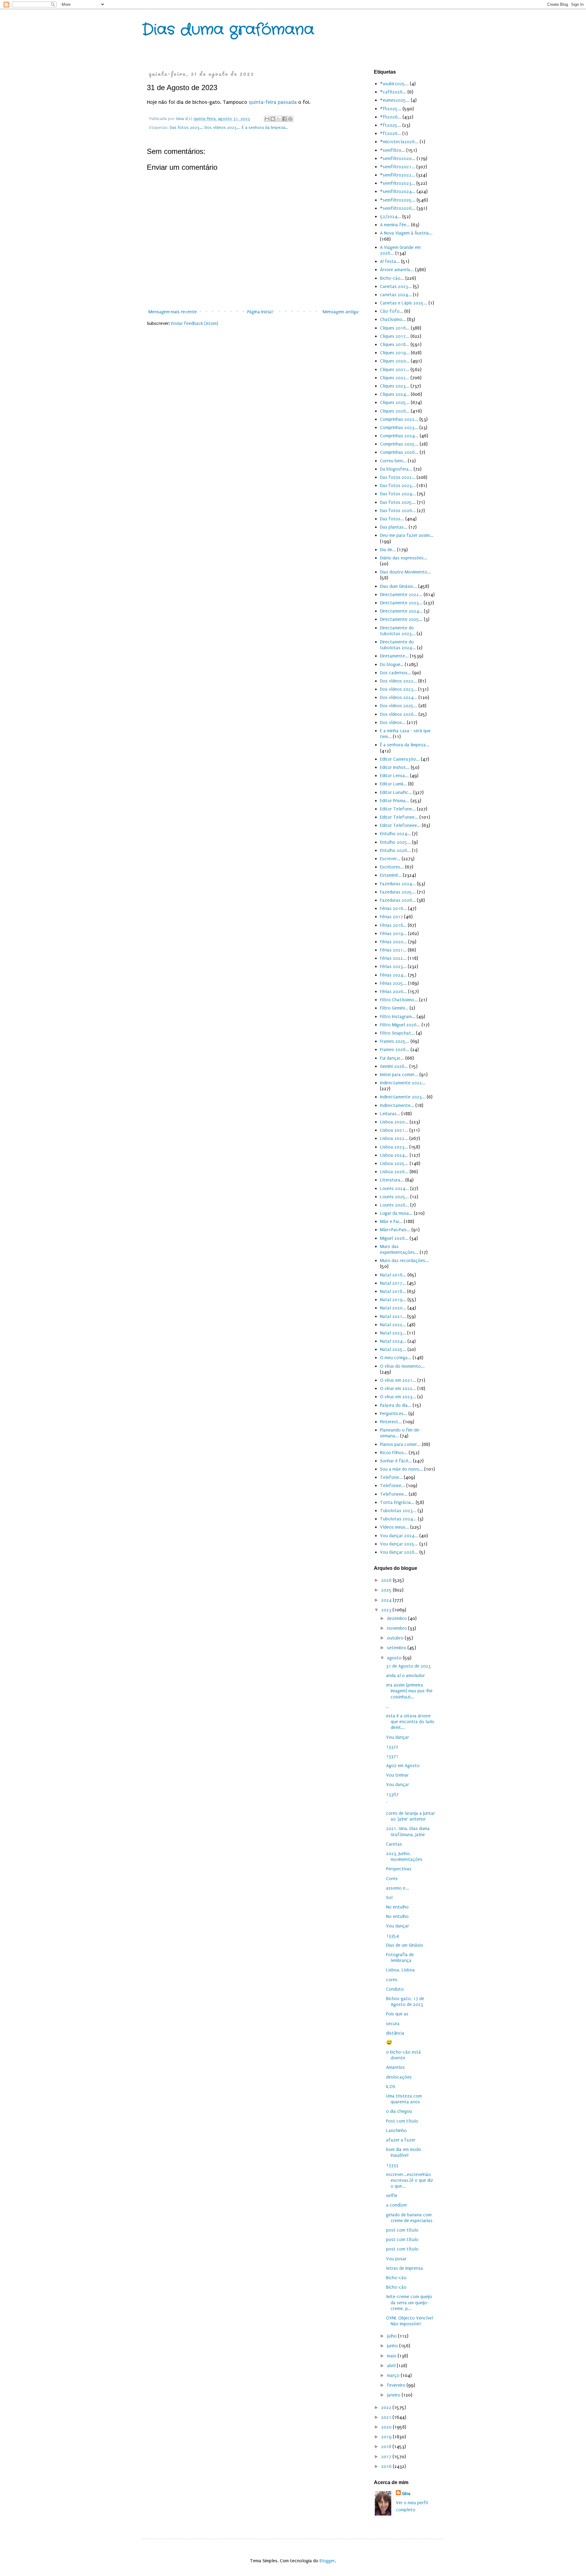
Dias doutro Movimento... (405, 572)
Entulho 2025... (395, 842)
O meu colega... (396, 1358)
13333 (392, 2165)
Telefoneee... (394, 1494)
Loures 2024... (394, 1188)
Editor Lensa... (394, 776)
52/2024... (391, 216)
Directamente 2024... (401, 611)
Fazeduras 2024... (398, 884)
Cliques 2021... (395, 369)
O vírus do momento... (402, 1366)
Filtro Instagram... (398, 1017)
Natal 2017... (393, 1283)
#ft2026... (391, 133)
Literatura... (392, 1180)
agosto (395, 1658)
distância (395, 2033)
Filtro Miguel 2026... (400, 1025)
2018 (387, 2447)
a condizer (397, 2205)
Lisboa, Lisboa (400, 1970)
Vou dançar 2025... (399, 1544)
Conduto (395, 1989)
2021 (387, 2417)
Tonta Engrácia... (397, 1502)
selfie (392, 2196)
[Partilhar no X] (279, 119)
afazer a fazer (401, 2140)
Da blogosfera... (396, 469)
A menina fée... (395, 225)
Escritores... (392, 867)
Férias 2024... (393, 975)
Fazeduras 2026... (398, 900)
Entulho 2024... (395, 834)
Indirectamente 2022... (403, 1083)
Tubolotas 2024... (398, 1519)
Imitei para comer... (399, 1075)
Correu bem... (393, 461)
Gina (406, 2494)
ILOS (391, 2087)
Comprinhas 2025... (399, 444)
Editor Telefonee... (399, 817)
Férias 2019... (393, 933)
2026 (387, 1580)
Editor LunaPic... (396, 792)
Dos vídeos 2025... (399, 706)
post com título (402, 2230)
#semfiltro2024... (398, 191)
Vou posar (396, 2259)
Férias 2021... (393, 950)
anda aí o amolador (405, 1675)
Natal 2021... (393, 1316)
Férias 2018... (393, 925)
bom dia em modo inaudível (404, 2152)
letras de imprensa (405, 2268)
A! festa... (390, 261)
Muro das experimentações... (399, 1249)
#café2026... (393, 92)
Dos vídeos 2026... (399, 714)
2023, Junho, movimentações (404, 1856)
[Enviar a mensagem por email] (267, 119)
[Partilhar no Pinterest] (290, 119)
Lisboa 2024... (394, 1155)
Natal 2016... (393, 1275)
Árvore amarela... (397, 270)
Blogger (327, 2561)
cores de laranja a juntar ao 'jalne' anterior (411, 1816)
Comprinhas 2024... (399, 436)
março (394, 2375)
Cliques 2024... (395, 394)
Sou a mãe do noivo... (402, 1469)
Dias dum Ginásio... (398, 586)
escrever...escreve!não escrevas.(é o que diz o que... (410, 2180)
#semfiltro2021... (398, 167)
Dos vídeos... (393, 722)
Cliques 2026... (395, 411)
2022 (387, 2407)
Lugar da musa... (396, 1213)
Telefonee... (392, 1486)
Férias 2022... (393, 958)
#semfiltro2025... (398, 200)
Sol (389, 1897)
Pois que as (397, 2014)
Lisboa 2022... (394, 1138)
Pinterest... (391, 1422)
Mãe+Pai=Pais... (395, 1230)
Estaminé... (391, 875)
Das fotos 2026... (398, 511)
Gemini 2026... (394, 1066)
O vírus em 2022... (398, 1388)
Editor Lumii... (393, 784)
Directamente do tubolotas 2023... (398, 631)
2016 (387, 2466)
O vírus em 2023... (398, 1397)
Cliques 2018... (395, 344)
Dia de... (388, 550)
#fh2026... (391, 117)
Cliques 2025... (395, 402)
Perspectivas (399, 1869)
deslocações (399, 2077)
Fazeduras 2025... (398, 892)
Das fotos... (392, 519)
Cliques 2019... (395, 353)
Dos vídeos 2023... (222, 128)
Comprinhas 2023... (399, 428)
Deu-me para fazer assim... (407, 535)
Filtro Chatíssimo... (399, 1000)
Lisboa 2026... (394, 1172)
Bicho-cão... (392, 278)
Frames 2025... (395, 1041)
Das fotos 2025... (398, 502)
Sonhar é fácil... (396, 1461)
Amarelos (395, 2067)
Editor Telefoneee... (400, 825)
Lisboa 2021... (394, 1130)
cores (392, 1980)
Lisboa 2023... (394, 1147)
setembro (397, 1648)
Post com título (402, 2121)
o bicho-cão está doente (403, 2055)
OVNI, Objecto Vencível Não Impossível (410, 2321)
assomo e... (398, 1888)
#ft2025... (391, 125)
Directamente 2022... (401, 595)
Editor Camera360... (400, 759)
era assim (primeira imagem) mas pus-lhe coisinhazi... (409, 1691)
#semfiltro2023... (398, 183)
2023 (387, 1610)
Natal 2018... (393, 1291)
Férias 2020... (393, 942)
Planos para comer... (400, 1444)
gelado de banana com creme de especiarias (409, 2218)
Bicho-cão (396, 2278)
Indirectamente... (397, 1105)
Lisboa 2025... (394, 1163)
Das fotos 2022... (398, 477)
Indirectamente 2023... (403, 1097)
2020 (387, 2427)
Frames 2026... (395, 1050)
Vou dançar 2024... (399, 1536)
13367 (392, 1794)
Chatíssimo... (393, 319)
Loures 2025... (394, 1197)
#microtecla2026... (399, 142)
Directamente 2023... (401, 603)
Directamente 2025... (401, 619)
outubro (396, 1638)
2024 (387, 1600)
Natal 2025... (393, 1349)
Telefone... (391, 1477)
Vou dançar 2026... (399, 1552)
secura (393, 2024)
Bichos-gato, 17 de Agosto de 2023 (405, 2001)
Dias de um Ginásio (405, 1945)
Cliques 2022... (395, 378)
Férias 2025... (393, 983)
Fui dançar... (392, 1058)
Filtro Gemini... (394, 1008)
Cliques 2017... (395, 336)
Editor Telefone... (398, 809)
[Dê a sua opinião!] (273, 119)
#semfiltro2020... (398, 158)
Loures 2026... (394, 1205)
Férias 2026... (393, 991)
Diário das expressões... (404, 558)
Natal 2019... (393, 1300)
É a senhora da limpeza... (265, 128)
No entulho (397, 1907)
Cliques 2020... (395, 361)
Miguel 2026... (394, 1238)
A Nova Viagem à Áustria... (406, 233)
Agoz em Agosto (403, 1766)
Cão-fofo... (392, 311)
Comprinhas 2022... (399, 419)
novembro (398, 1628)
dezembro (398, 1618)
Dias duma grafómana (228, 30)
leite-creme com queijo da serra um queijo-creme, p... (409, 2302)
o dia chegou (399, 2111)
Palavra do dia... (396, 1405)
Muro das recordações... (404, 1261)
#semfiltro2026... (398, 208)
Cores (392, 1879)
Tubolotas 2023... (398, 1511)
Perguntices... (394, 1414)
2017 (387, 2457)
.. (387, 1706)
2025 (387, 1590)
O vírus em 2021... (398, 1380)
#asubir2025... (394, 84)
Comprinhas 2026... (399, 452)
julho (392, 2336)
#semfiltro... (392, 150)
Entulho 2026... (395, 850)
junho (393, 2346)
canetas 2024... (396, 295)
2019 (387, 2437)
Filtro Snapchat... (397, 1033)
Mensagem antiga (341, 312)
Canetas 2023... (396, 286)
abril (392, 2366)
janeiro (394, 2395)
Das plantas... (394, 527)
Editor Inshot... (395, 767)
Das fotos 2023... (186, 128)
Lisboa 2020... (394, 1122)
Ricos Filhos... (394, 1453)
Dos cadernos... (396, 673)
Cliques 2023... (395, 386)
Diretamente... (394, 656)
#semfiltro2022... (398, 175)
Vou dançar (398, 1737)
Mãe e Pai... (391, 1221)
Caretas (394, 1844)
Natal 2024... (393, 1341)
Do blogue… (392, 664)
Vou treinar (397, 1775)
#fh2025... (391, 109)
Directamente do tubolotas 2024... (398, 645)
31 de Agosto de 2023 (408, 1666)
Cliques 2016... (395, 328)
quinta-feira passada (273, 102)
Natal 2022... (393, 1325)
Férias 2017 (391, 917)
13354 (392, 1936)
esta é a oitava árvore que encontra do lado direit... (410, 1722)
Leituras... (390, 1114)
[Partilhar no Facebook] (284, 119)
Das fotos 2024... (398, 494)
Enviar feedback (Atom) (195, 323)
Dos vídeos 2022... (398, 681)
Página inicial (260, 312)
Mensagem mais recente (173, 312)
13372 (392, 1747)
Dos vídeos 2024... (399, 697)
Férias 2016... (393, 908)
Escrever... (390, 859)
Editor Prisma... (395, 801)
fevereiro (397, 2385)
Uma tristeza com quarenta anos (404, 2099)
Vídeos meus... (394, 1527)
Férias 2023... (393, 966)
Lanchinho (396, 2130)
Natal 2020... (393, 1308)
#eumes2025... (395, 100)
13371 (392, 1756)
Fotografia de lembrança (400, 1957)
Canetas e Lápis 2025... (404, 303)
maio (392, 2356)
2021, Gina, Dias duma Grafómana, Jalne (408, 1831)
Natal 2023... (393, 1333)
